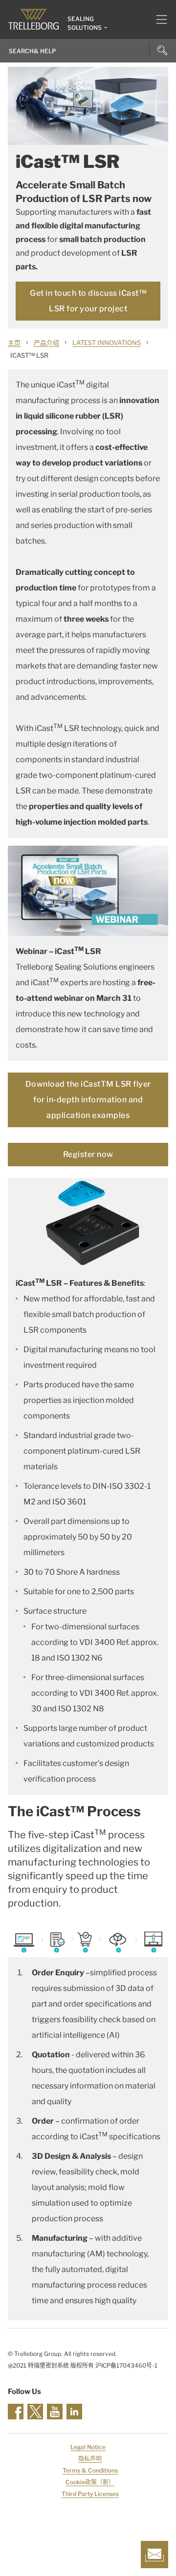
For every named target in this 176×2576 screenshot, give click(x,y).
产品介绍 (46, 343)
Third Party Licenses (90, 2494)
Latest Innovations (107, 343)
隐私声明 (90, 2459)
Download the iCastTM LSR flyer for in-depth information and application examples (88, 1100)
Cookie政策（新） (90, 2482)
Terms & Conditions (90, 2470)
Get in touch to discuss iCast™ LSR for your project (88, 301)
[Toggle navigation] (158, 20)
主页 (14, 343)
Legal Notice (88, 2447)
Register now (88, 1154)
